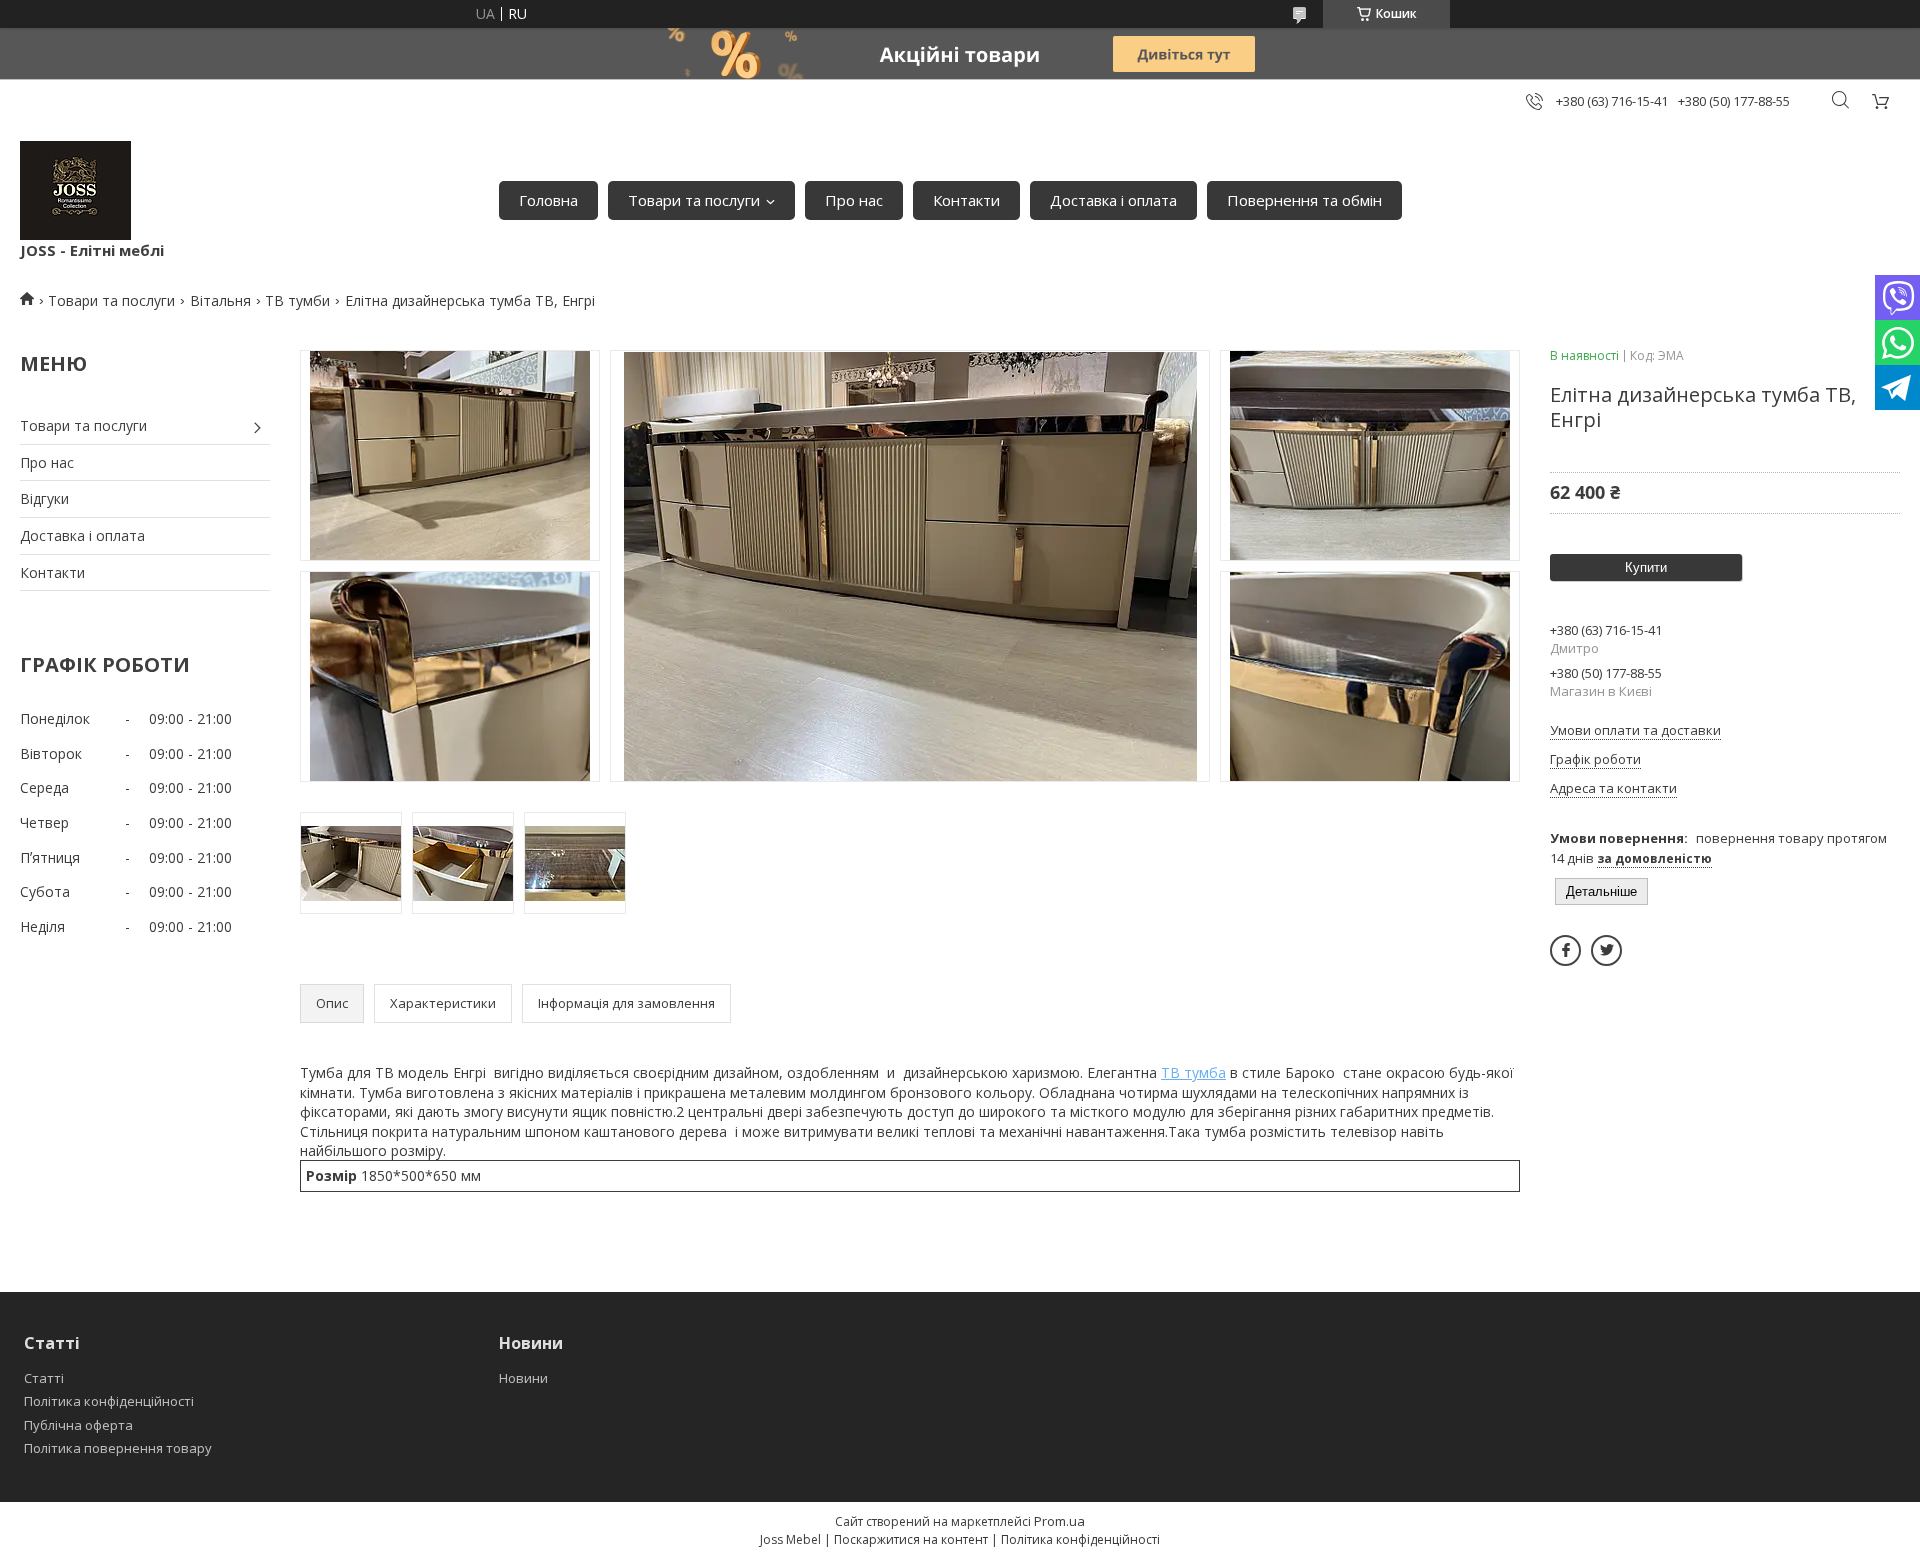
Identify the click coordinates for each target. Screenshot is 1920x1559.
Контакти (966, 200)
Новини (523, 1378)
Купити (1646, 567)
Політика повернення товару (118, 1448)
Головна (548, 200)
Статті (44, 1378)
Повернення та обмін (1304, 200)
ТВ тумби (297, 300)
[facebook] (1565, 950)
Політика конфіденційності (109, 1401)
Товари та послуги (694, 200)
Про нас (854, 200)
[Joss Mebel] (75, 190)
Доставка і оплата (1113, 200)
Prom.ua (1059, 1521)
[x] (1606, 950)
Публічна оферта (78, 1425)
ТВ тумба (1193, 1072)
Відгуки (44, 498)
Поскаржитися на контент (911, 1539)
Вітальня (220, 300)
